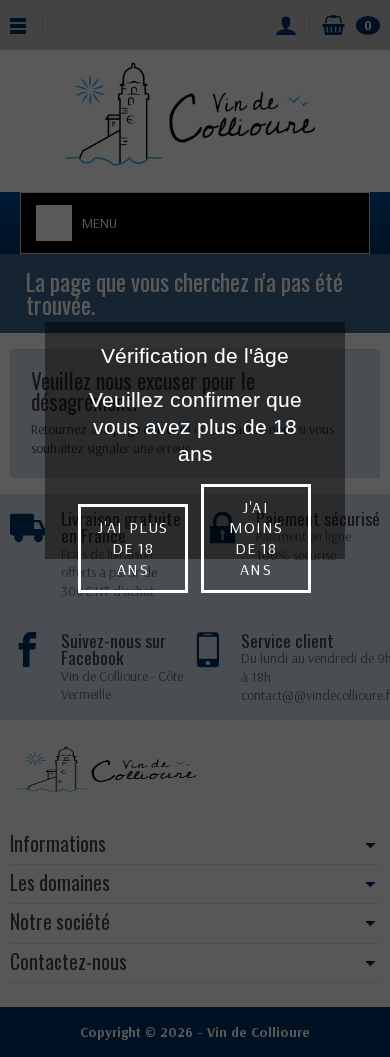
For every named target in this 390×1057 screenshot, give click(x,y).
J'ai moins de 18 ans (256, 538)
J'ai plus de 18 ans (132, 548)
